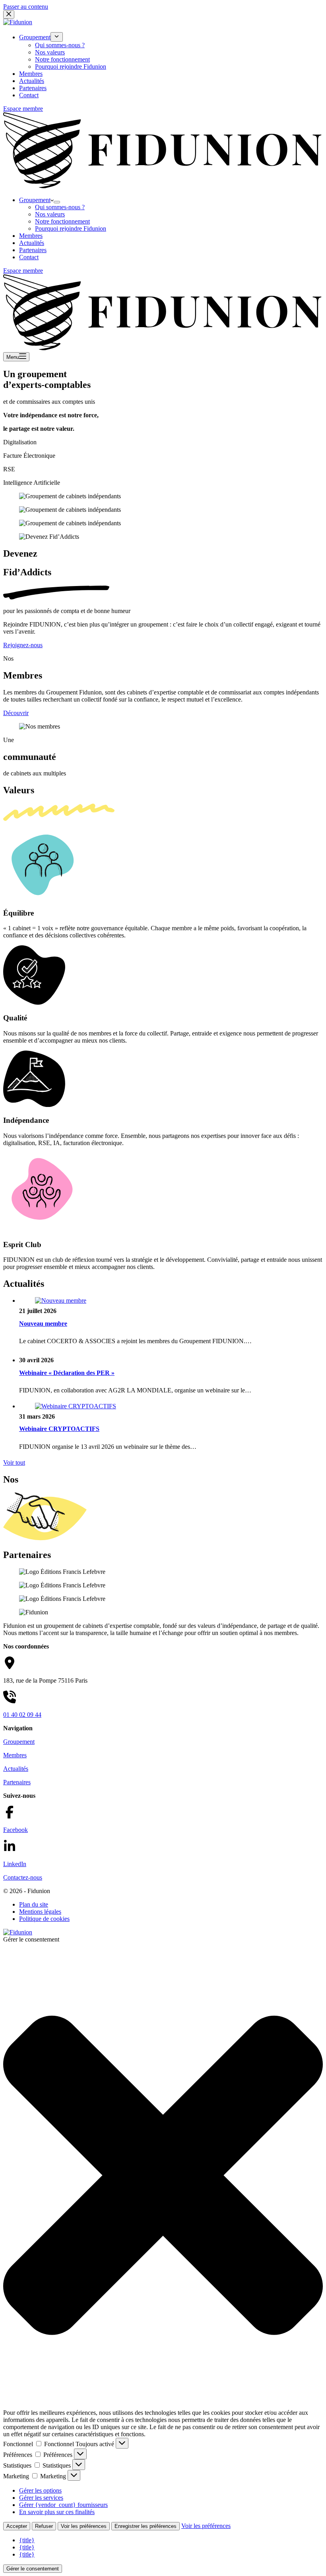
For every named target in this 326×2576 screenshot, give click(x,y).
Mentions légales (40, 1912)
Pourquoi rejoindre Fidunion (71, 228)
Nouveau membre (43, 1324)
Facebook (16, 1830)
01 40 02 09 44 (22, 1715)
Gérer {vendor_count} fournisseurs (63, 2505)
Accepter (17, 2526)
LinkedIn (15, 1864)
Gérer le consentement (33, 2569)
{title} (27, 2540)
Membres (31, 236)
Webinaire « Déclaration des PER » (67, 1373)
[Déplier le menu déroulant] (57, 202)
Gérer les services (41, 2498)
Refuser (44, 2526)
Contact (29, 257)
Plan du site (34, 1904)
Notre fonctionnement (62, 221)
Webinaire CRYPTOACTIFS (59, 1429)
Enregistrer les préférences (146, 2526)
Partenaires (33, 250)
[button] (163, 2176)
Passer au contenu (26, 7)
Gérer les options (40, 2490)
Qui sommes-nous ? (60, 207)
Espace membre (23, 271)
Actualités (32, 243)
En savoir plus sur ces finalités (57, 2512)
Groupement (35, 200)
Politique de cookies (44, 1919)
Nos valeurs (50, 214)
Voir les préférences (84, 2526)
